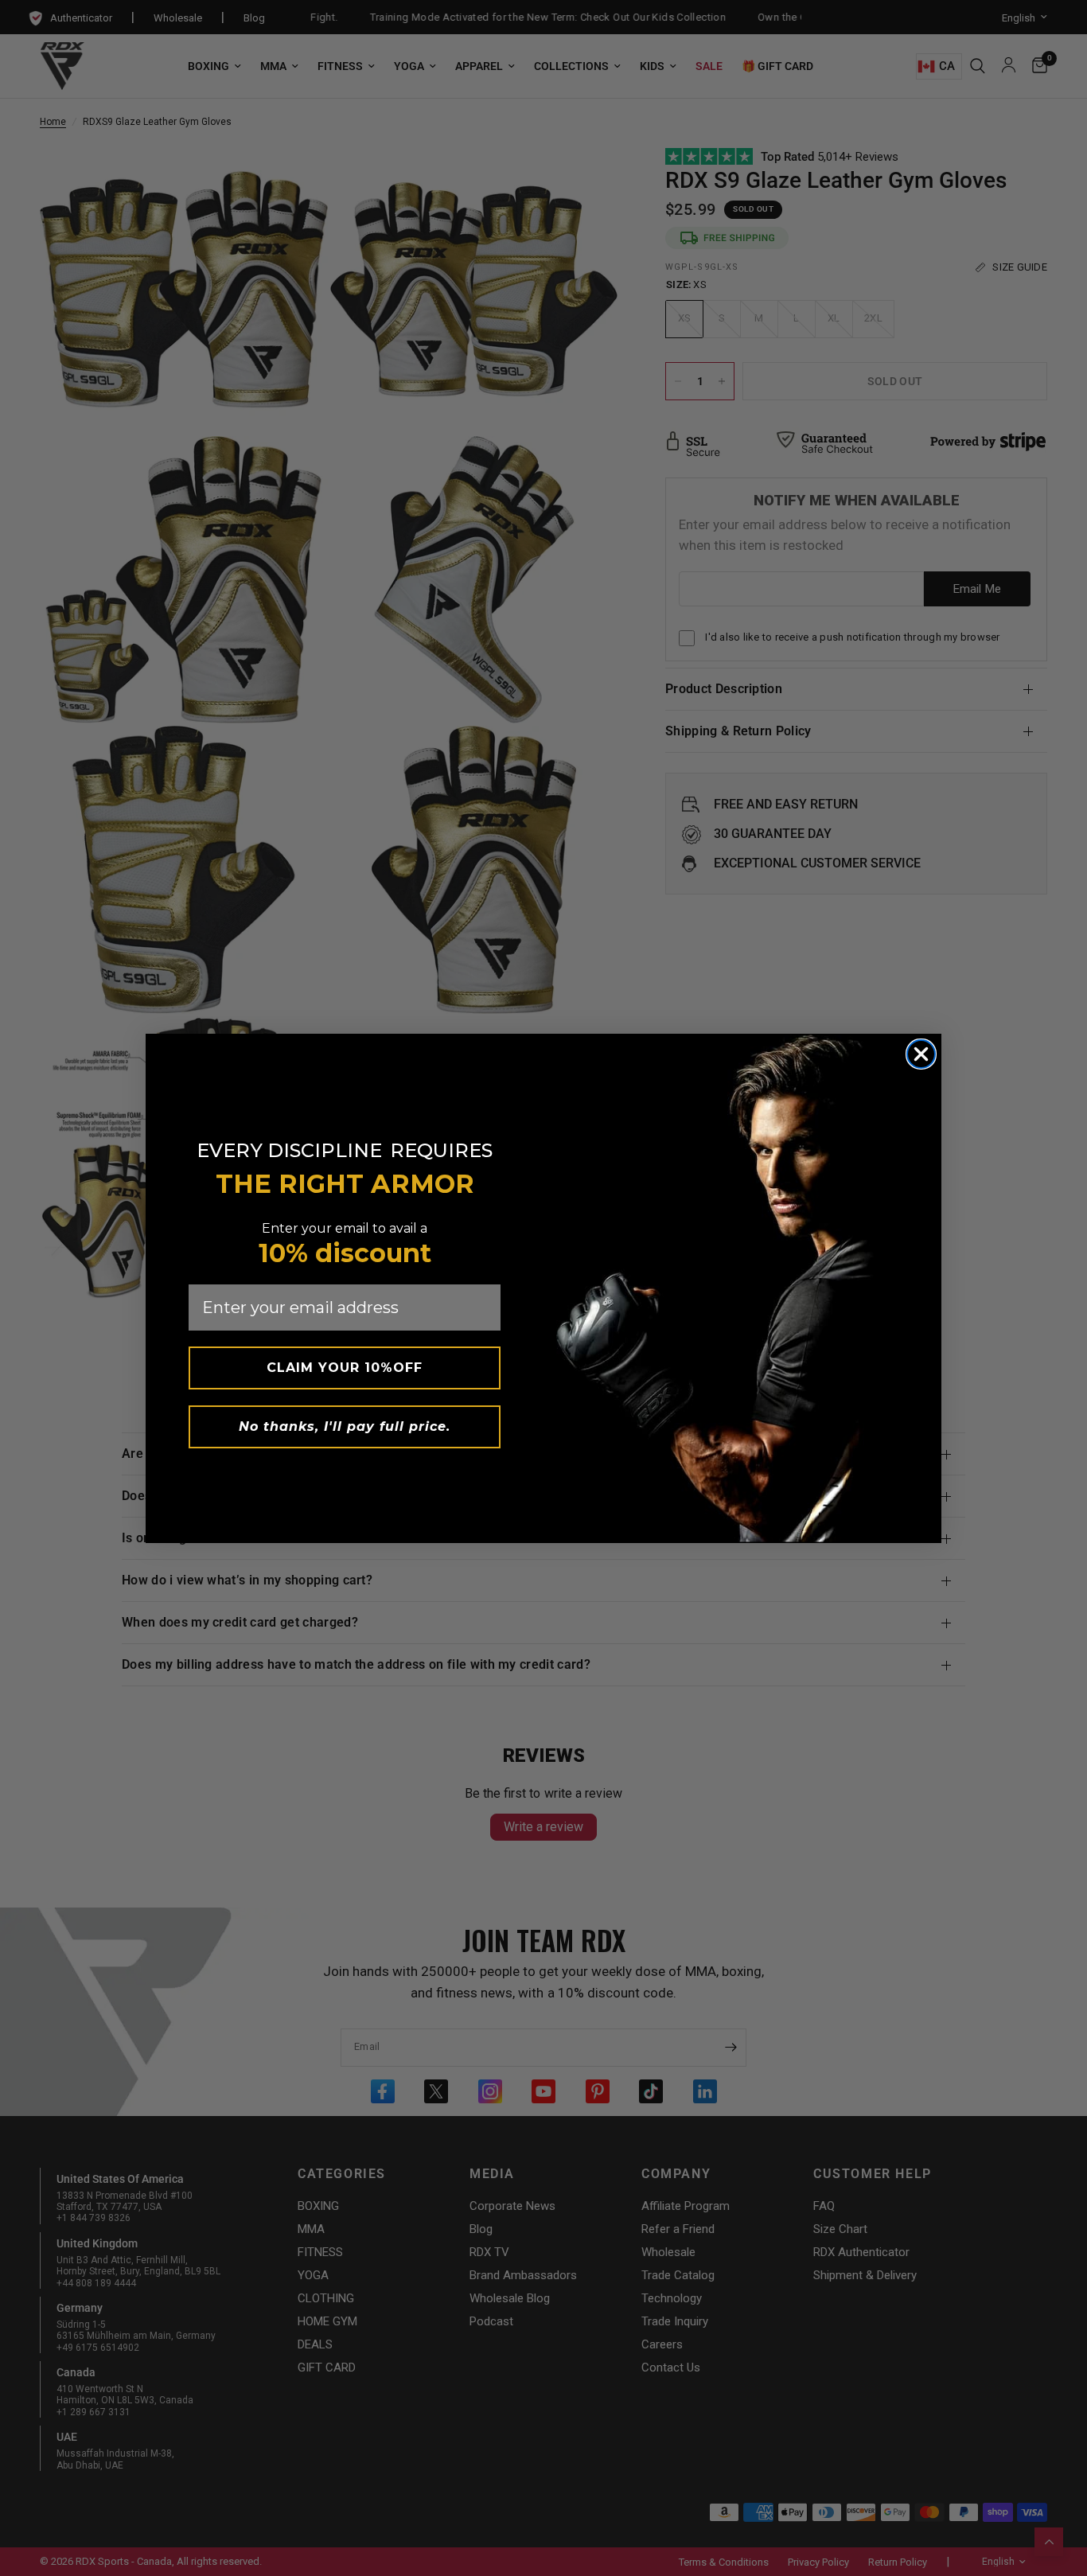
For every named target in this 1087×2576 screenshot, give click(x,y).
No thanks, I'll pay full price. (345, 1426)
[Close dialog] (921, 1054)
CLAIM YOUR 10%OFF (345, 1368)
